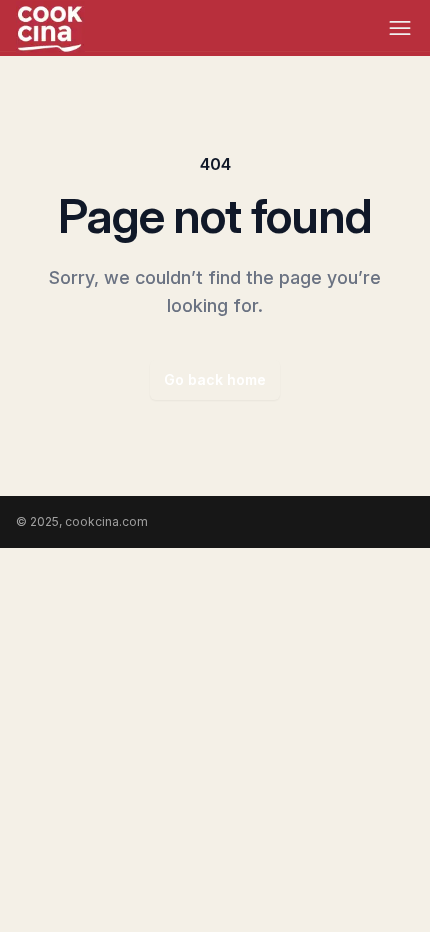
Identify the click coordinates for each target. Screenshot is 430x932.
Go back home (215, 379)
